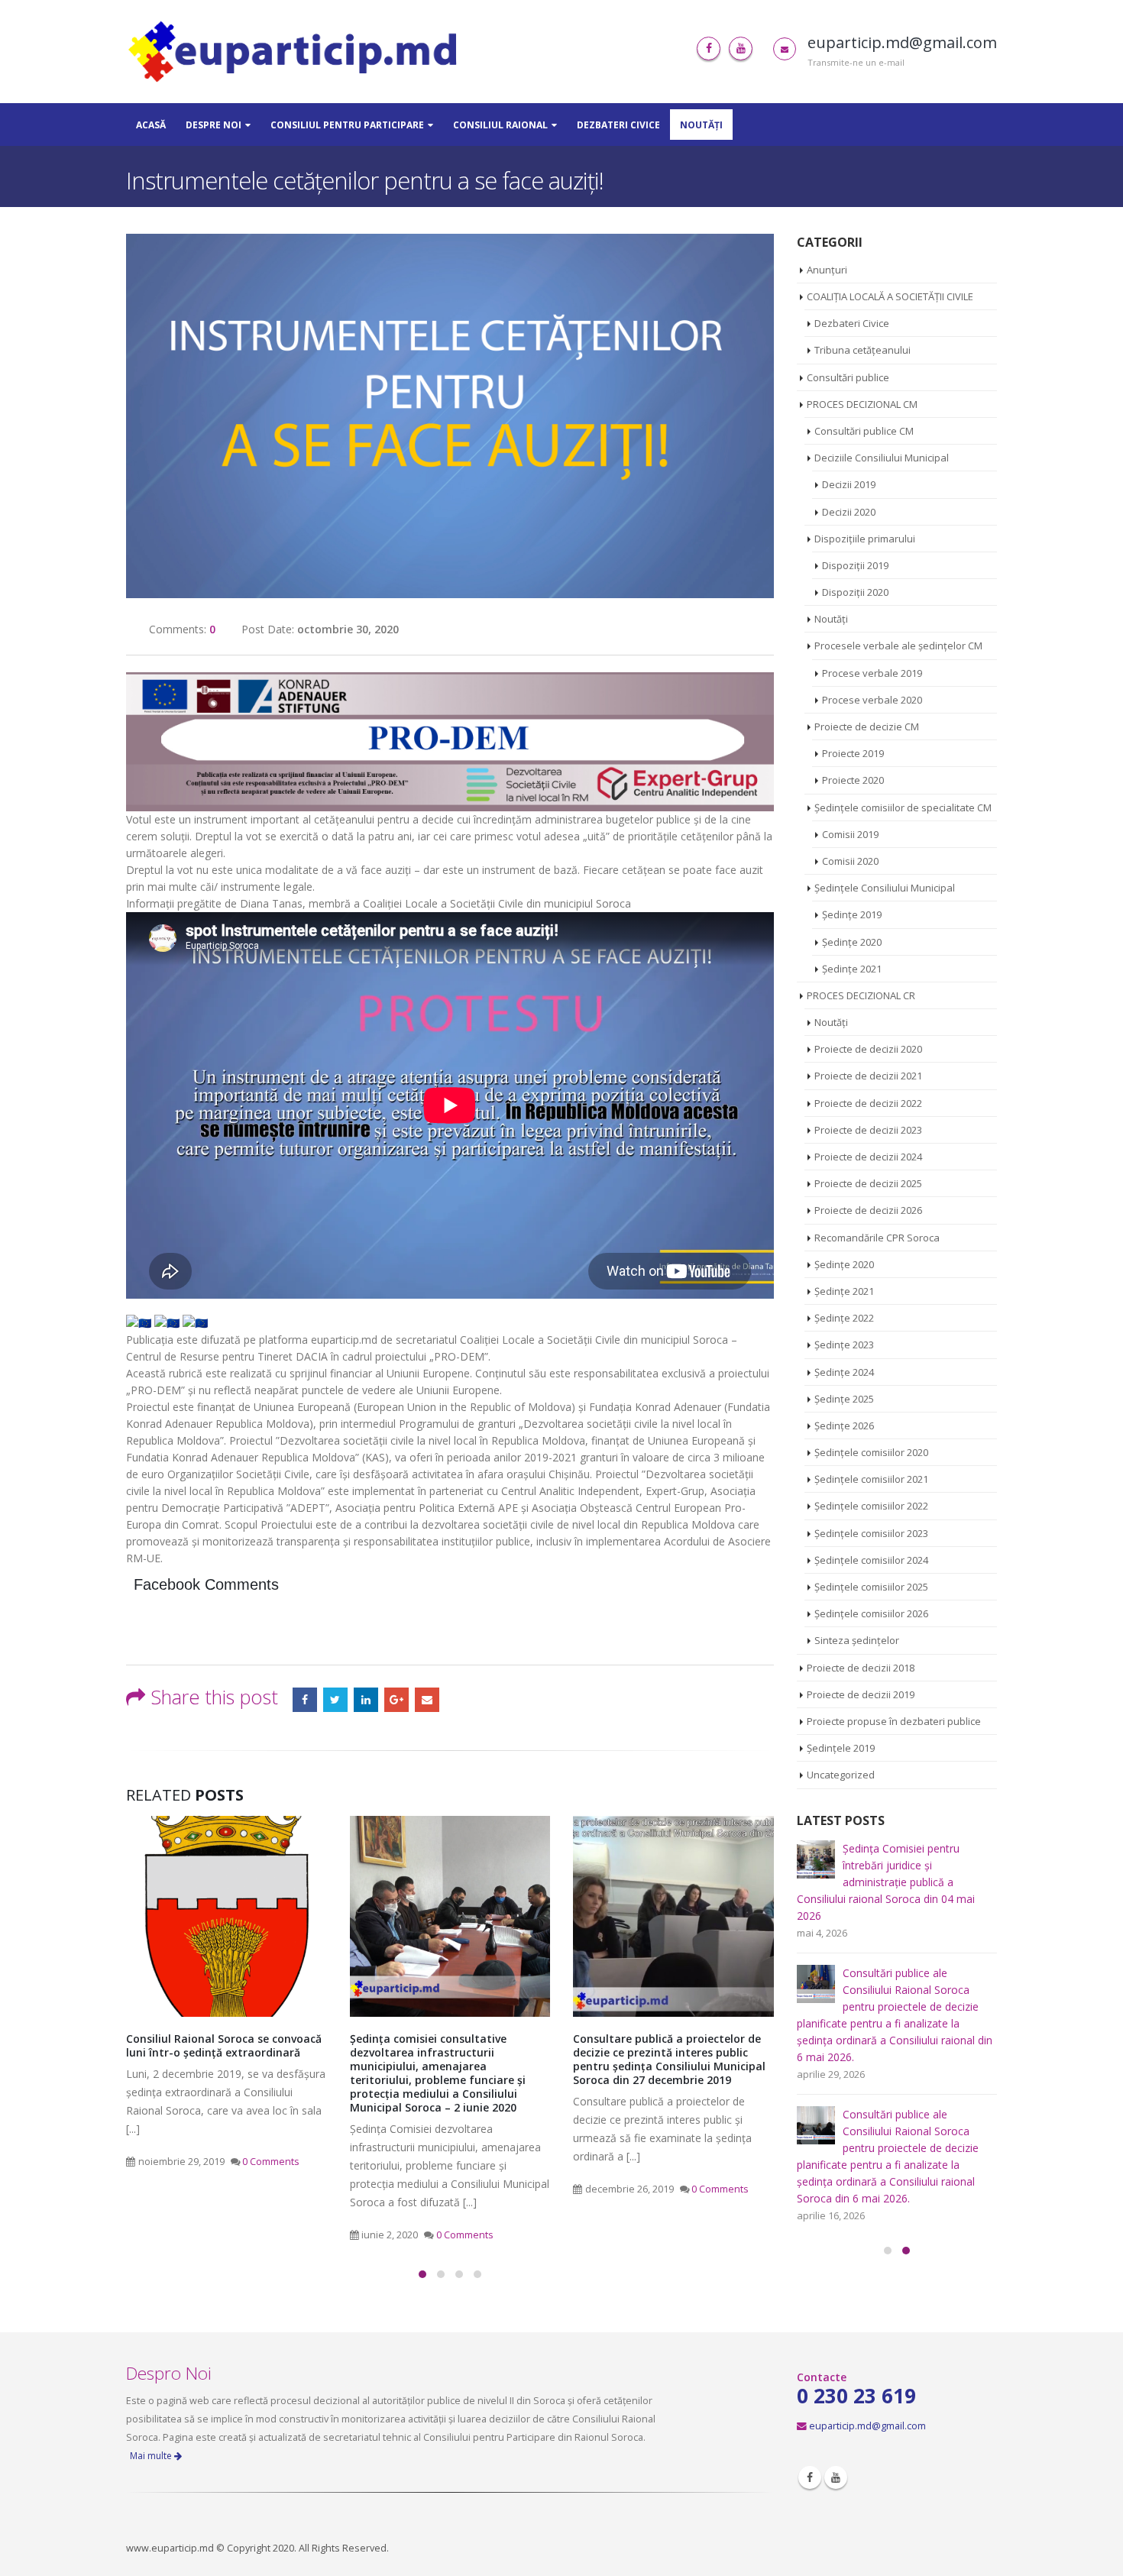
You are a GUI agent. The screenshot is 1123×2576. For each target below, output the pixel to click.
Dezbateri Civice (618, 125)
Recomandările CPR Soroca (877, 1238)
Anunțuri (827, 270)
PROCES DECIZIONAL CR (861, 995)
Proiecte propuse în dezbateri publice (894, 1721)
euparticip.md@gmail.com (867, 2426)
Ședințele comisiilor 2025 (871, 1587)
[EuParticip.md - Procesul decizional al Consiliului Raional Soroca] (296, 52)
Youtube (836, 2477)
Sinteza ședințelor (857, 1640)
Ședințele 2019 (841, 1748)
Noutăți (701, 125)
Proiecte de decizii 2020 (868, 1049)
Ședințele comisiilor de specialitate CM (903, 807)
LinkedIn (366, 1700)
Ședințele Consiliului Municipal (885, 888)
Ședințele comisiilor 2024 (871, 1560)
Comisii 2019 (850, 834)
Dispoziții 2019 (855, 565)
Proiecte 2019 (853, 753)
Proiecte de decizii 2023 (868, 1130)
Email (427, 1700)
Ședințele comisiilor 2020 (871, 1452)
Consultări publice (848, 377)
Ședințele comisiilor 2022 (871, 1506)
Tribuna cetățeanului (862, 350)
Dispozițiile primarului (865, 539)
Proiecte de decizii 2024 (868, 1157)
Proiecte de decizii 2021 (868, 1076)
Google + (396, 1700)
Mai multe (152, 2456)
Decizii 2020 (849, 512)
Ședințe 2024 (844, 1372)
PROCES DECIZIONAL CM (862, 404)
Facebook (305, 1700)
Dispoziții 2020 (855, 592)
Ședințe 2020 (852, 942)
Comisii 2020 (850, 861)
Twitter (335, 1700)
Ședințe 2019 (852, 914)
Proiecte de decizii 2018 (861, 1668)
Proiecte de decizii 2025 (868, 1183)
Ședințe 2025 (844, 1399)
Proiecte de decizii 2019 (861, 1694)
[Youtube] (741, 49)
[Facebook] (709, 49)
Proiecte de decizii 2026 (868, 1210)
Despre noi (214, 125)
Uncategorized (841, 1775)
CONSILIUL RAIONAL (500, 125)
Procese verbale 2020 (872, 700)
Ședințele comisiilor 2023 (871, 1533)
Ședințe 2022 (844, 1318)
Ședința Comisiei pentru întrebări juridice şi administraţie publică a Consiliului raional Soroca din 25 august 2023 (663, 2059)
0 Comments (242, 2235)
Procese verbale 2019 (872, 673)
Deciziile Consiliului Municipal (882, 458)
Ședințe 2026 (844, 1426)
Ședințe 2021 (852, 969)
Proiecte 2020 (853, 780)
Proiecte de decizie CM (867, 727)
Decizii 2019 (849, 484)
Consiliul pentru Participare (347, 125)
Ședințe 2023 (844, 1345)
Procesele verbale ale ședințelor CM (898, 646)
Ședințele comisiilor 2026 (871, 1613)
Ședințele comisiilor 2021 (871, 1479)
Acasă (151, 125)
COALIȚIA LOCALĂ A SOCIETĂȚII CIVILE (890, 296)
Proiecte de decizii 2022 (868, 1103)
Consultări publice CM (864, 431)
